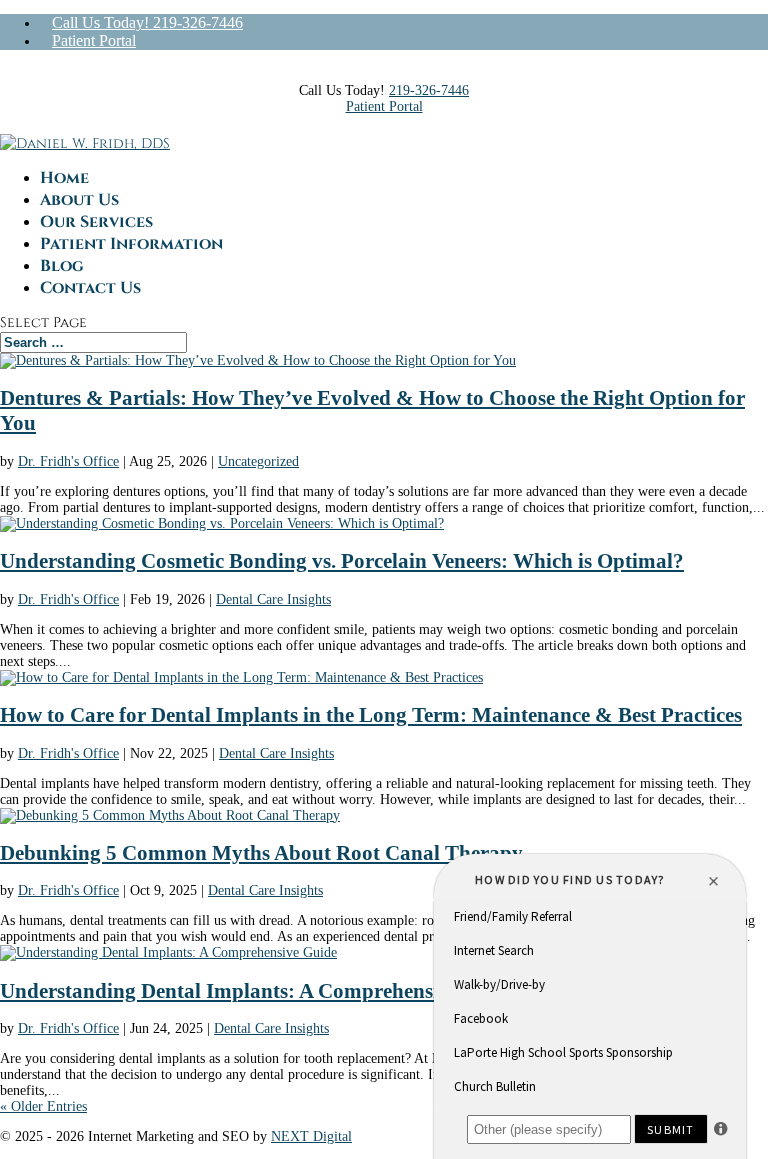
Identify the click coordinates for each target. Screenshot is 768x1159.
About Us (79, 200)
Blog (62, 266)
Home (64, 178)
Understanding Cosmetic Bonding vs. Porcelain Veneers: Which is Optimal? (342, 561)
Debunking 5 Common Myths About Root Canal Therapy (261, 853)
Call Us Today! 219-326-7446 (147, 22)
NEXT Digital (311, 1136)
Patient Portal (94, 40)
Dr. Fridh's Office (68, 461)
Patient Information (131, 244)
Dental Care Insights (273, 599)
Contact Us (90, 288)
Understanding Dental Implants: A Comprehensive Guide (259, 991)
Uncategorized (258, 461)
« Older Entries (43, 1106)
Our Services (96, 222)
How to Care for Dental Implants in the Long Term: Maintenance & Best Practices (371, 715)
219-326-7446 (429, 90)
